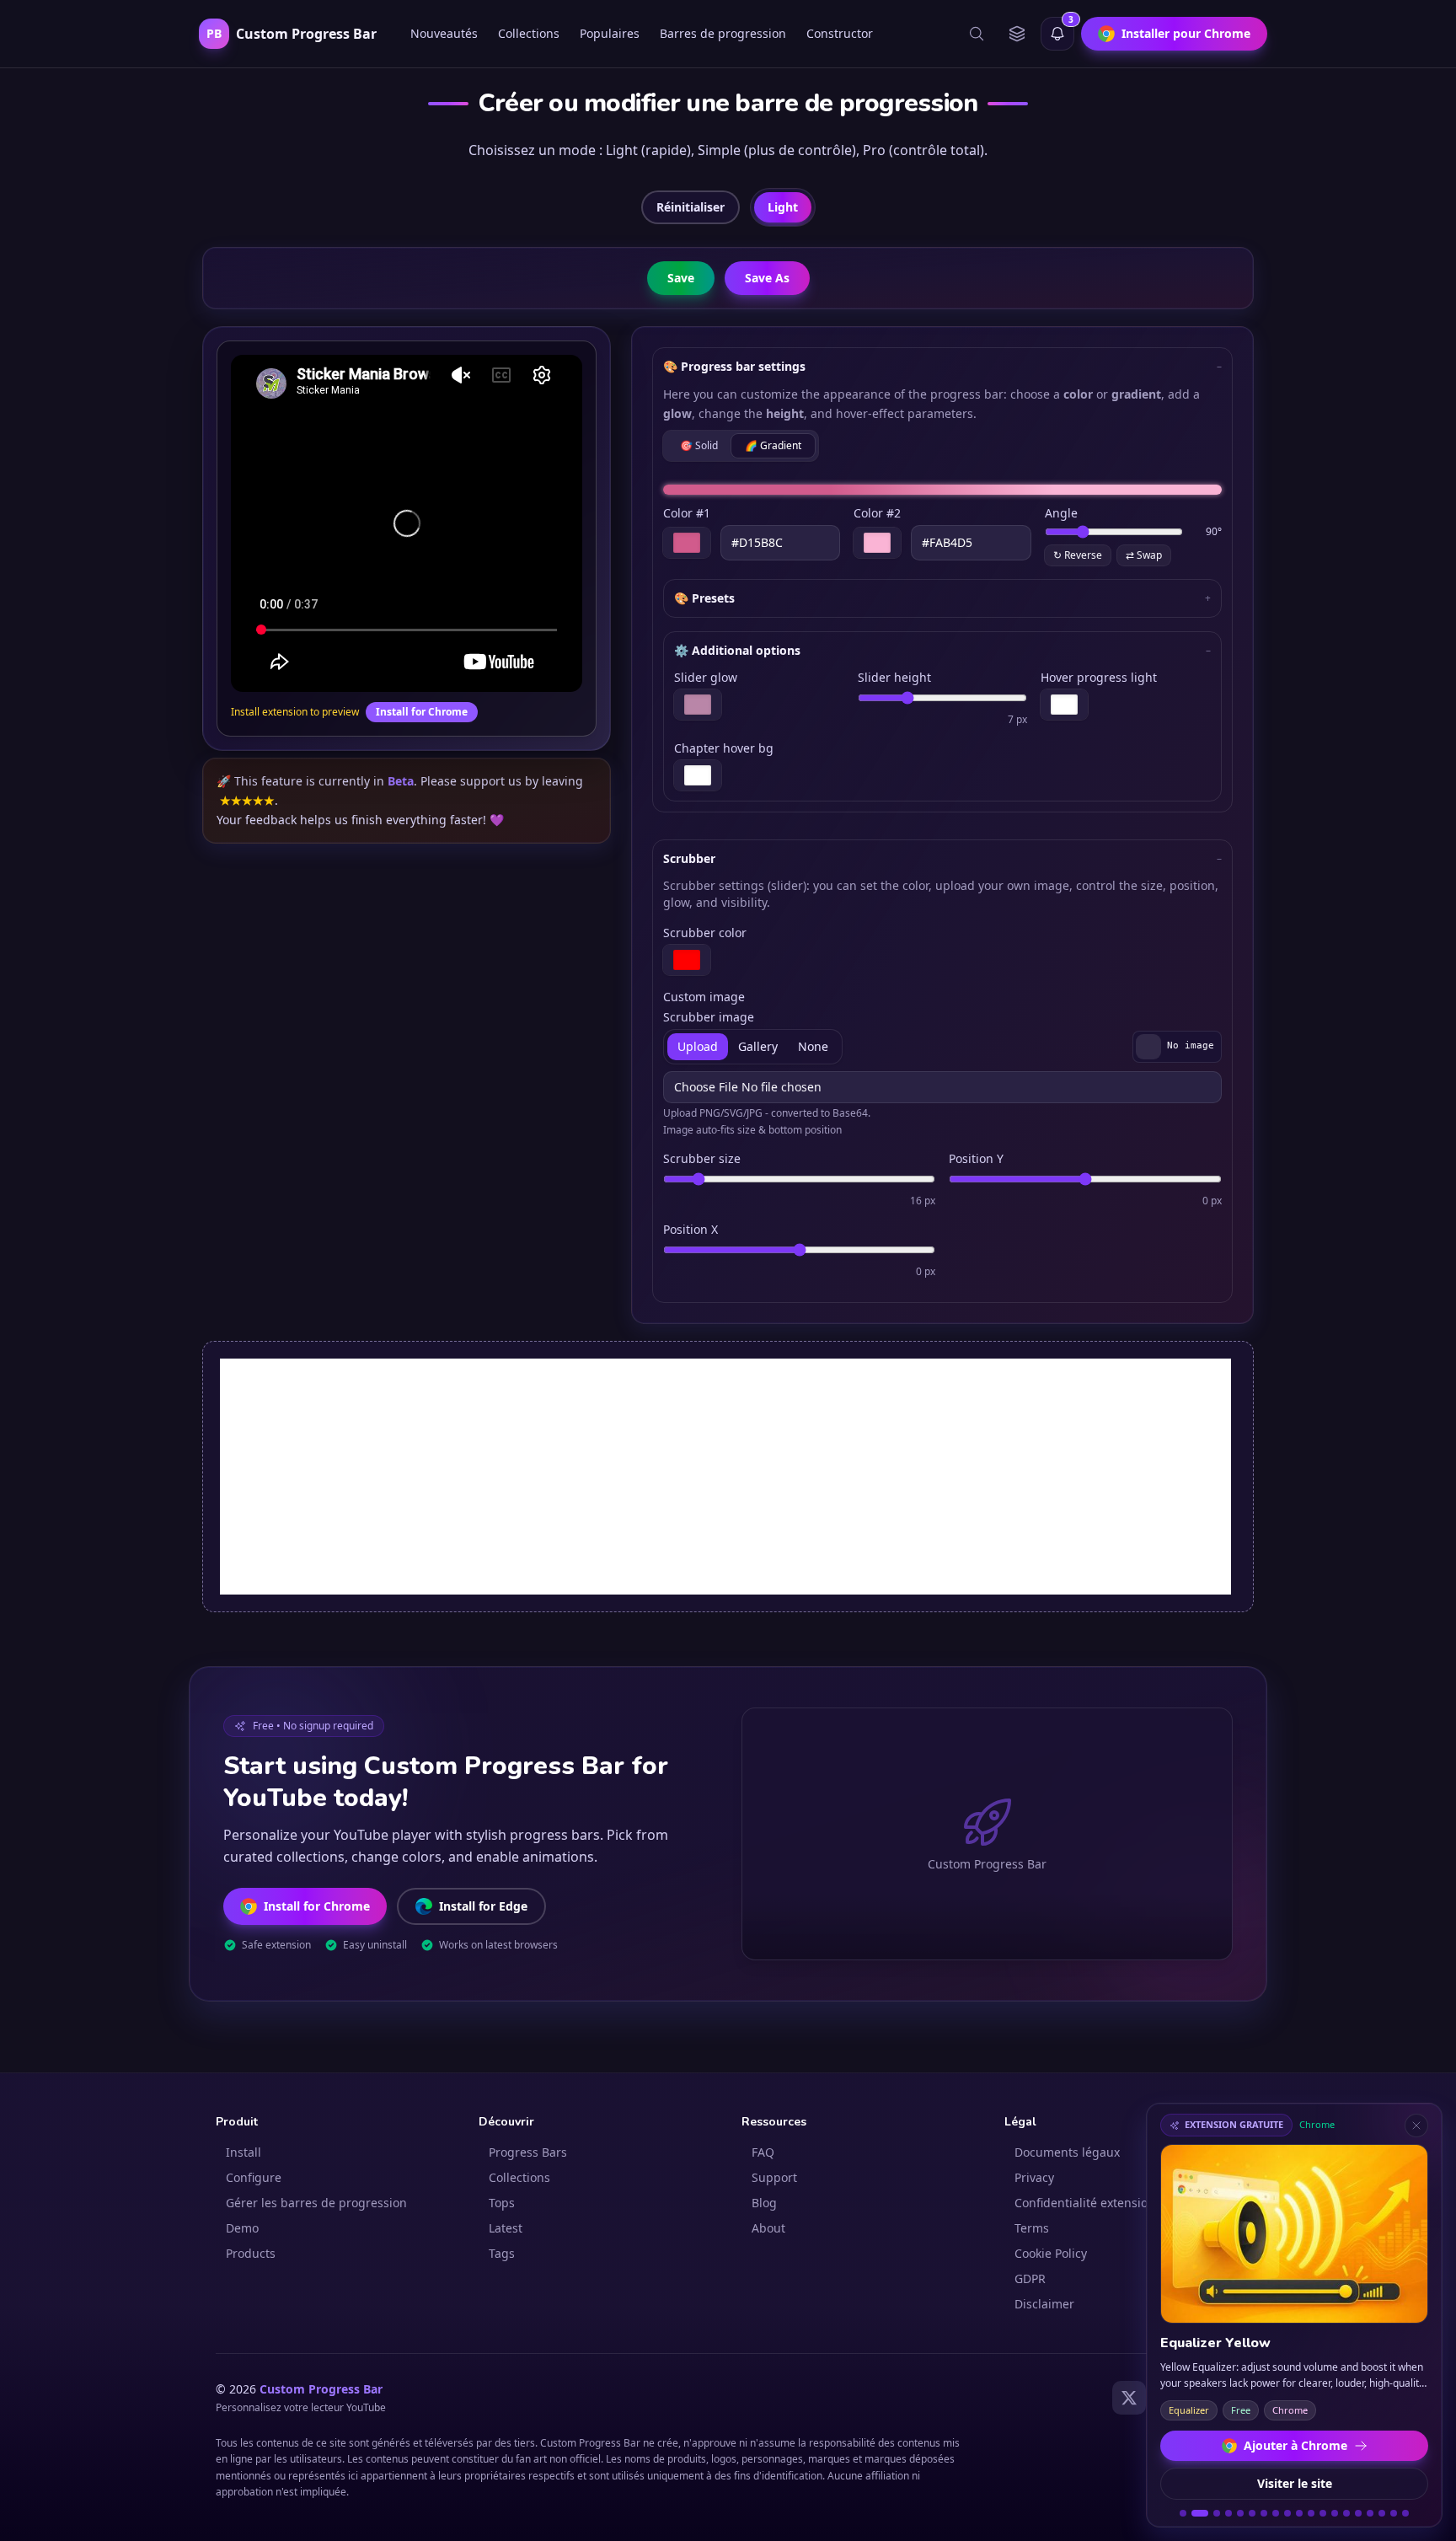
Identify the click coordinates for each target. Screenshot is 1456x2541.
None (813, 1046)
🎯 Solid (699, 445)
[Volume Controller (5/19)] (1240, 2513)
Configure (254, 2177)
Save (681, 278)
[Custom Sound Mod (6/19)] (1252, 2513)
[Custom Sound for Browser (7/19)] (1264, 2513)
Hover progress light (1099, 677)
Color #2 (877, 513)
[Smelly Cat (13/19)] (1335, 2513)
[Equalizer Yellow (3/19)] (1212, 2513)
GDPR (1030, 2278)
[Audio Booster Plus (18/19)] (1394, 2513)
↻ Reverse (1078, 555)
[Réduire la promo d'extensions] (1416, 2126)
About (768, 2228)
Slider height (894, 677)
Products (251, 2253)
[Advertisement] (725, 1477)
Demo (242, 2228)
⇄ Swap (1144, 555)
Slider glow (706, 677)
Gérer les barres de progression (316, 2203)
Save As (767, 278)
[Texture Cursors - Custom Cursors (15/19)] (1358, 2513)
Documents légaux (1067, 2152)
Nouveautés (444, 33)
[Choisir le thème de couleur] (1017, 34)
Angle (1061, 513)
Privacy (1034, 2177)
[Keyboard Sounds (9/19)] (1287, 2513)
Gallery (758, 1046)
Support (774, 2177)
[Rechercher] (977, 34)
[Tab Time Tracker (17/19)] (1382, 2513)
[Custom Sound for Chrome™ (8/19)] (1276, 2513)
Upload (698, 1046)
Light (783, 207)
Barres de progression (723, 33)
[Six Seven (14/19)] (1346, 2513)
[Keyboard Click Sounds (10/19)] (1299, 2513)
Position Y (976, 1158)
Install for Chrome (422, 712)
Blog (764, 2203)
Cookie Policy (1051, 2253)
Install (244, 2152)
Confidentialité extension (1085, 2203)
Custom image (704, 997)
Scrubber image (709, 1017)
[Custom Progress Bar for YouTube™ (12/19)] (1323, 2513)
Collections (529, 33)
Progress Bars (528, 2152)
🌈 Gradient (773, 445)
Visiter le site (1295, 2483)
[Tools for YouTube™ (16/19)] (1370, 2513)
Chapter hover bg (724, 748)
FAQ (763, 2152)
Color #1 (687, 513)
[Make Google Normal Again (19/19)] (1405, 2513)
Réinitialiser (691, 207)
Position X (691, 1229)
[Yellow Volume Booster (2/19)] (1195, 2513)
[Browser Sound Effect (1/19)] (1183, 2513)
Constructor (840, 33)
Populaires (610, 33)
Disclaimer (1044, 2304)
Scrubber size (702, 1158)
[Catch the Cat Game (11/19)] (1311, 2513)
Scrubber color (705, 933)
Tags (502, 2253)
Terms (1032, 2228)
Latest (506, 2228)
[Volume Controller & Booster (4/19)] (1228, 2513)
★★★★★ (247, 800)
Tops (502, 2203)
